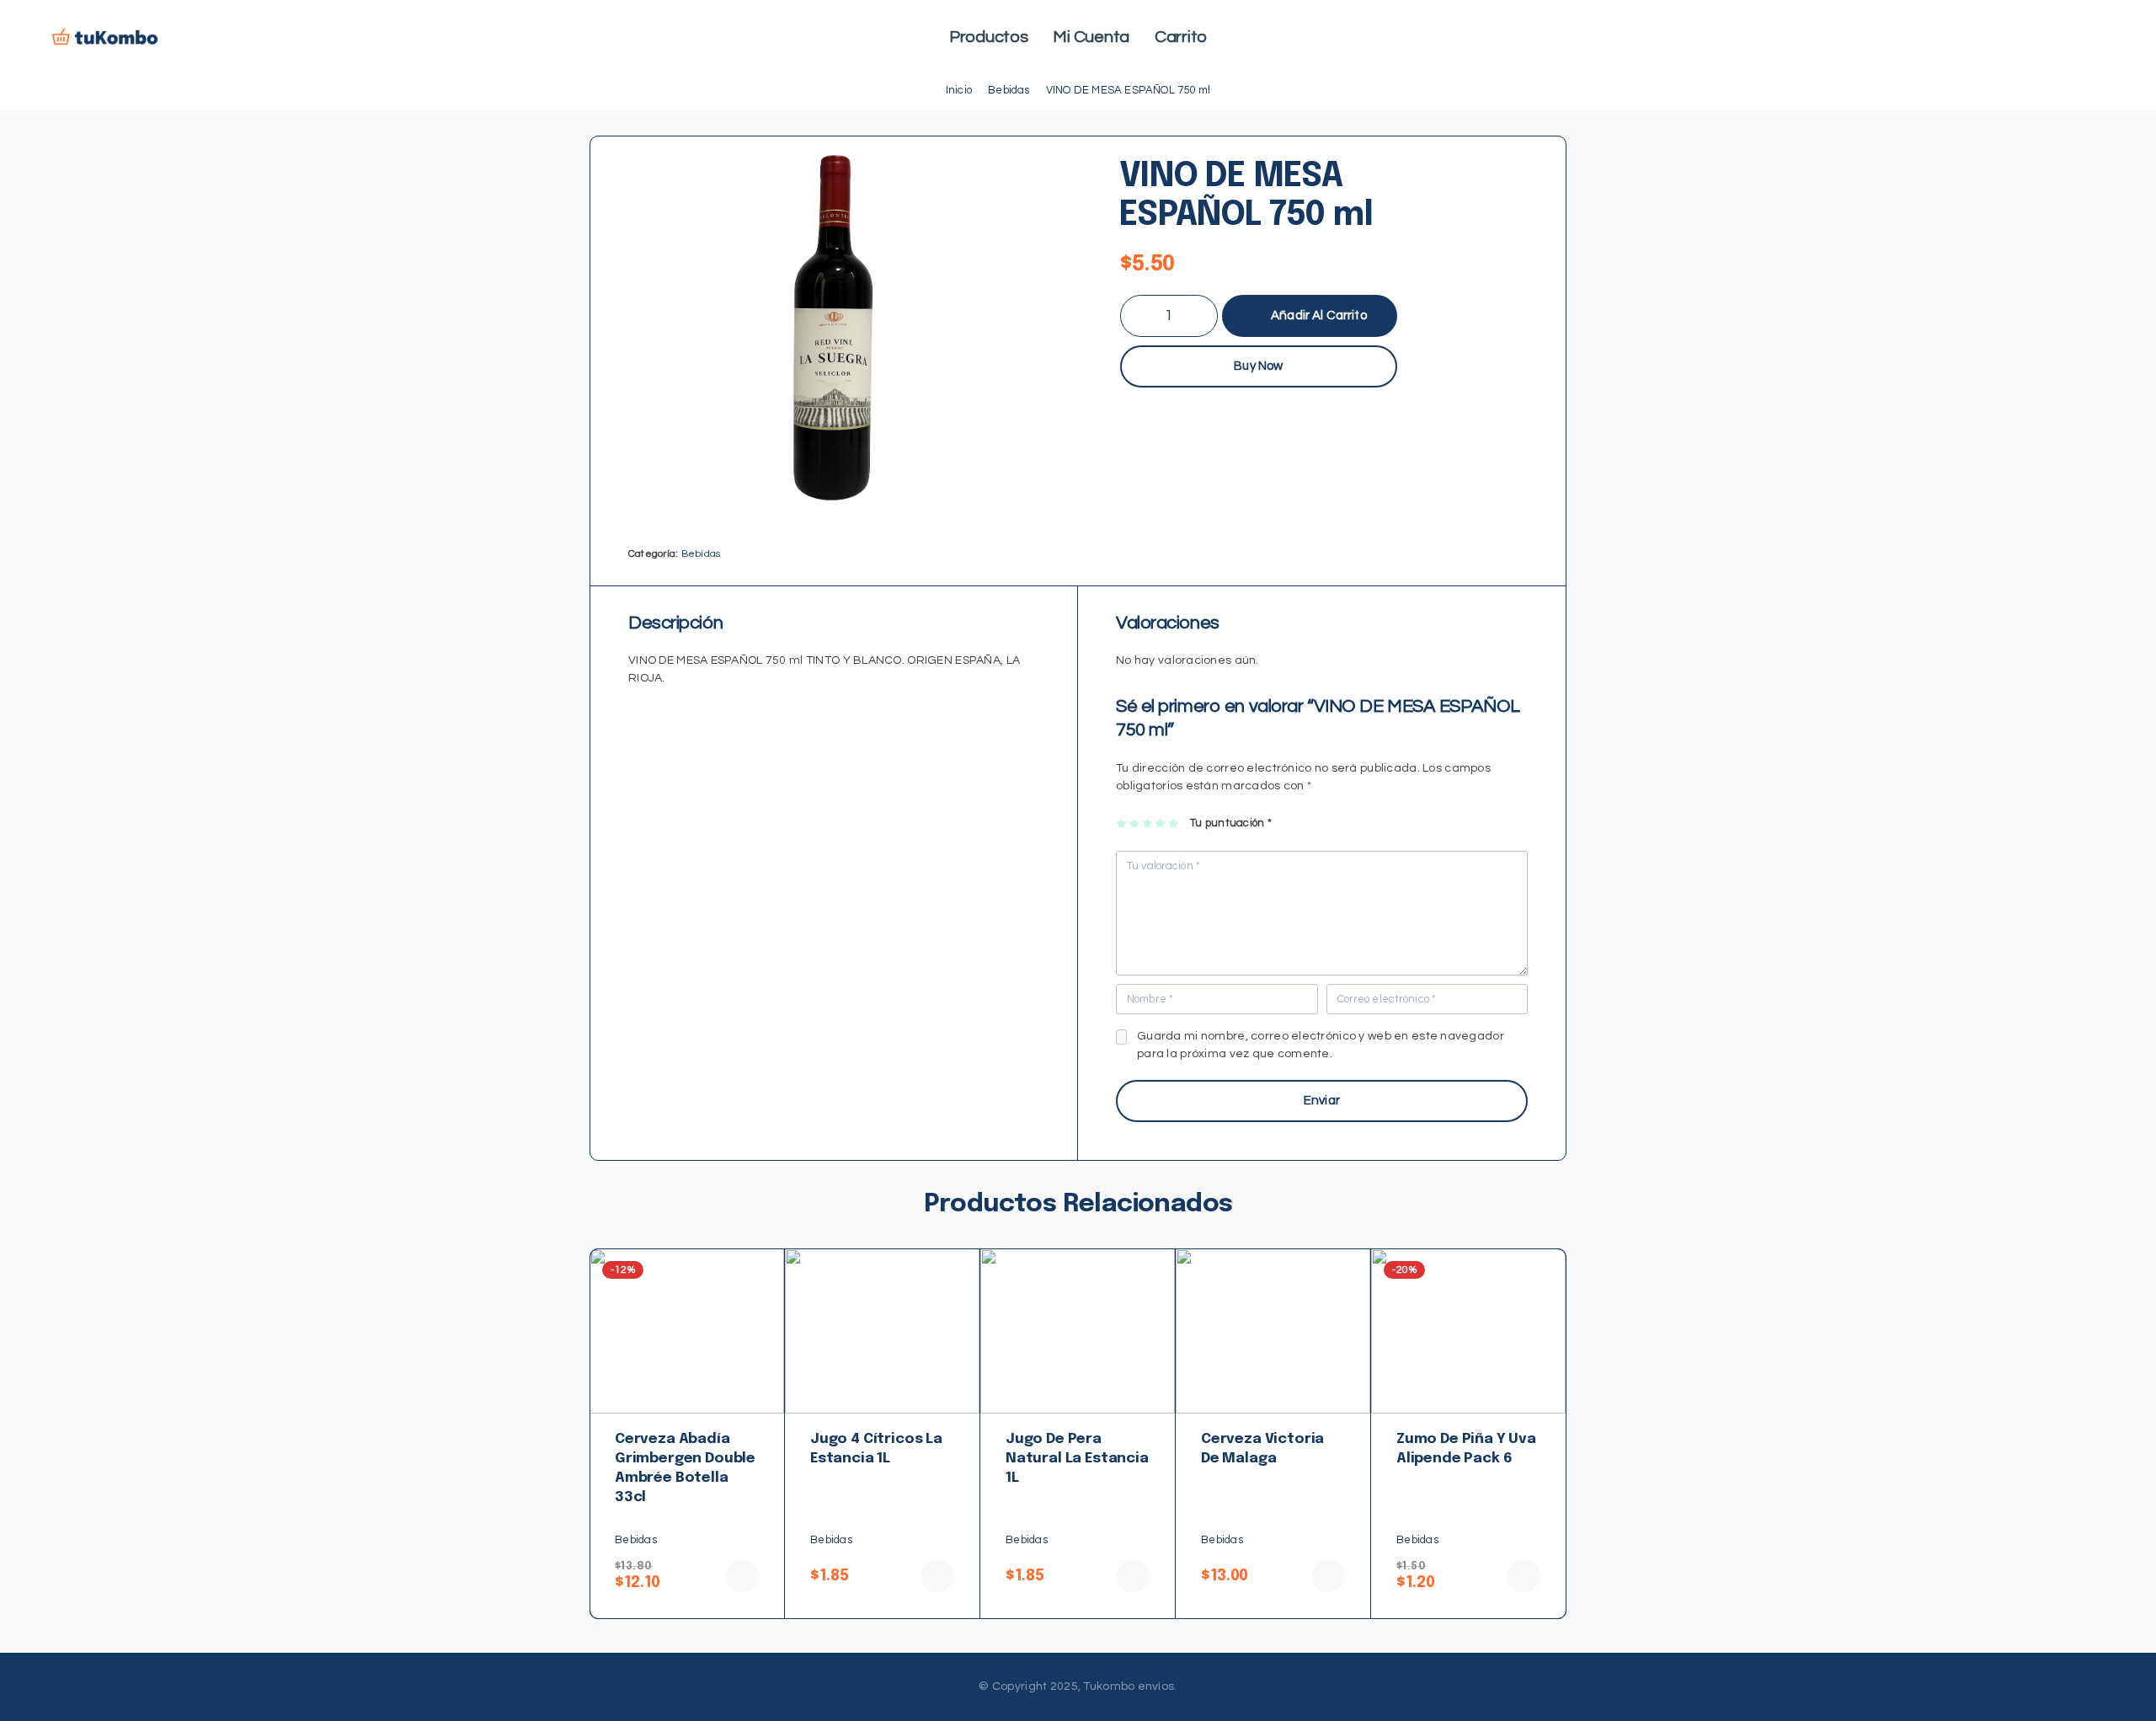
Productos (989, 37)
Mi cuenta (1091, 37)
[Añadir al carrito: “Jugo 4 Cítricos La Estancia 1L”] (937, 1576)
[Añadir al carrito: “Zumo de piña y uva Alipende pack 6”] (1524, 1576)
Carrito (1181, 37)
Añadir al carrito (1319, 309)
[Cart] (2107, 38)
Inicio (959, 90)
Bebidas (1009, 90)
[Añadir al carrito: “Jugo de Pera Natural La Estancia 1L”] (1133, 1576)
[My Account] (2081, 38)
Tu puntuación (1231, 823)
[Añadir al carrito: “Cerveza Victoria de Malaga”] (1328, 1576)
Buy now (1258, 366)
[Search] (2055, 38)
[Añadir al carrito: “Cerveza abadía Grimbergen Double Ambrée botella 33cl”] (742, 1576)
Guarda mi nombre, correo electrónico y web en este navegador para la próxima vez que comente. (1321, 1045)
